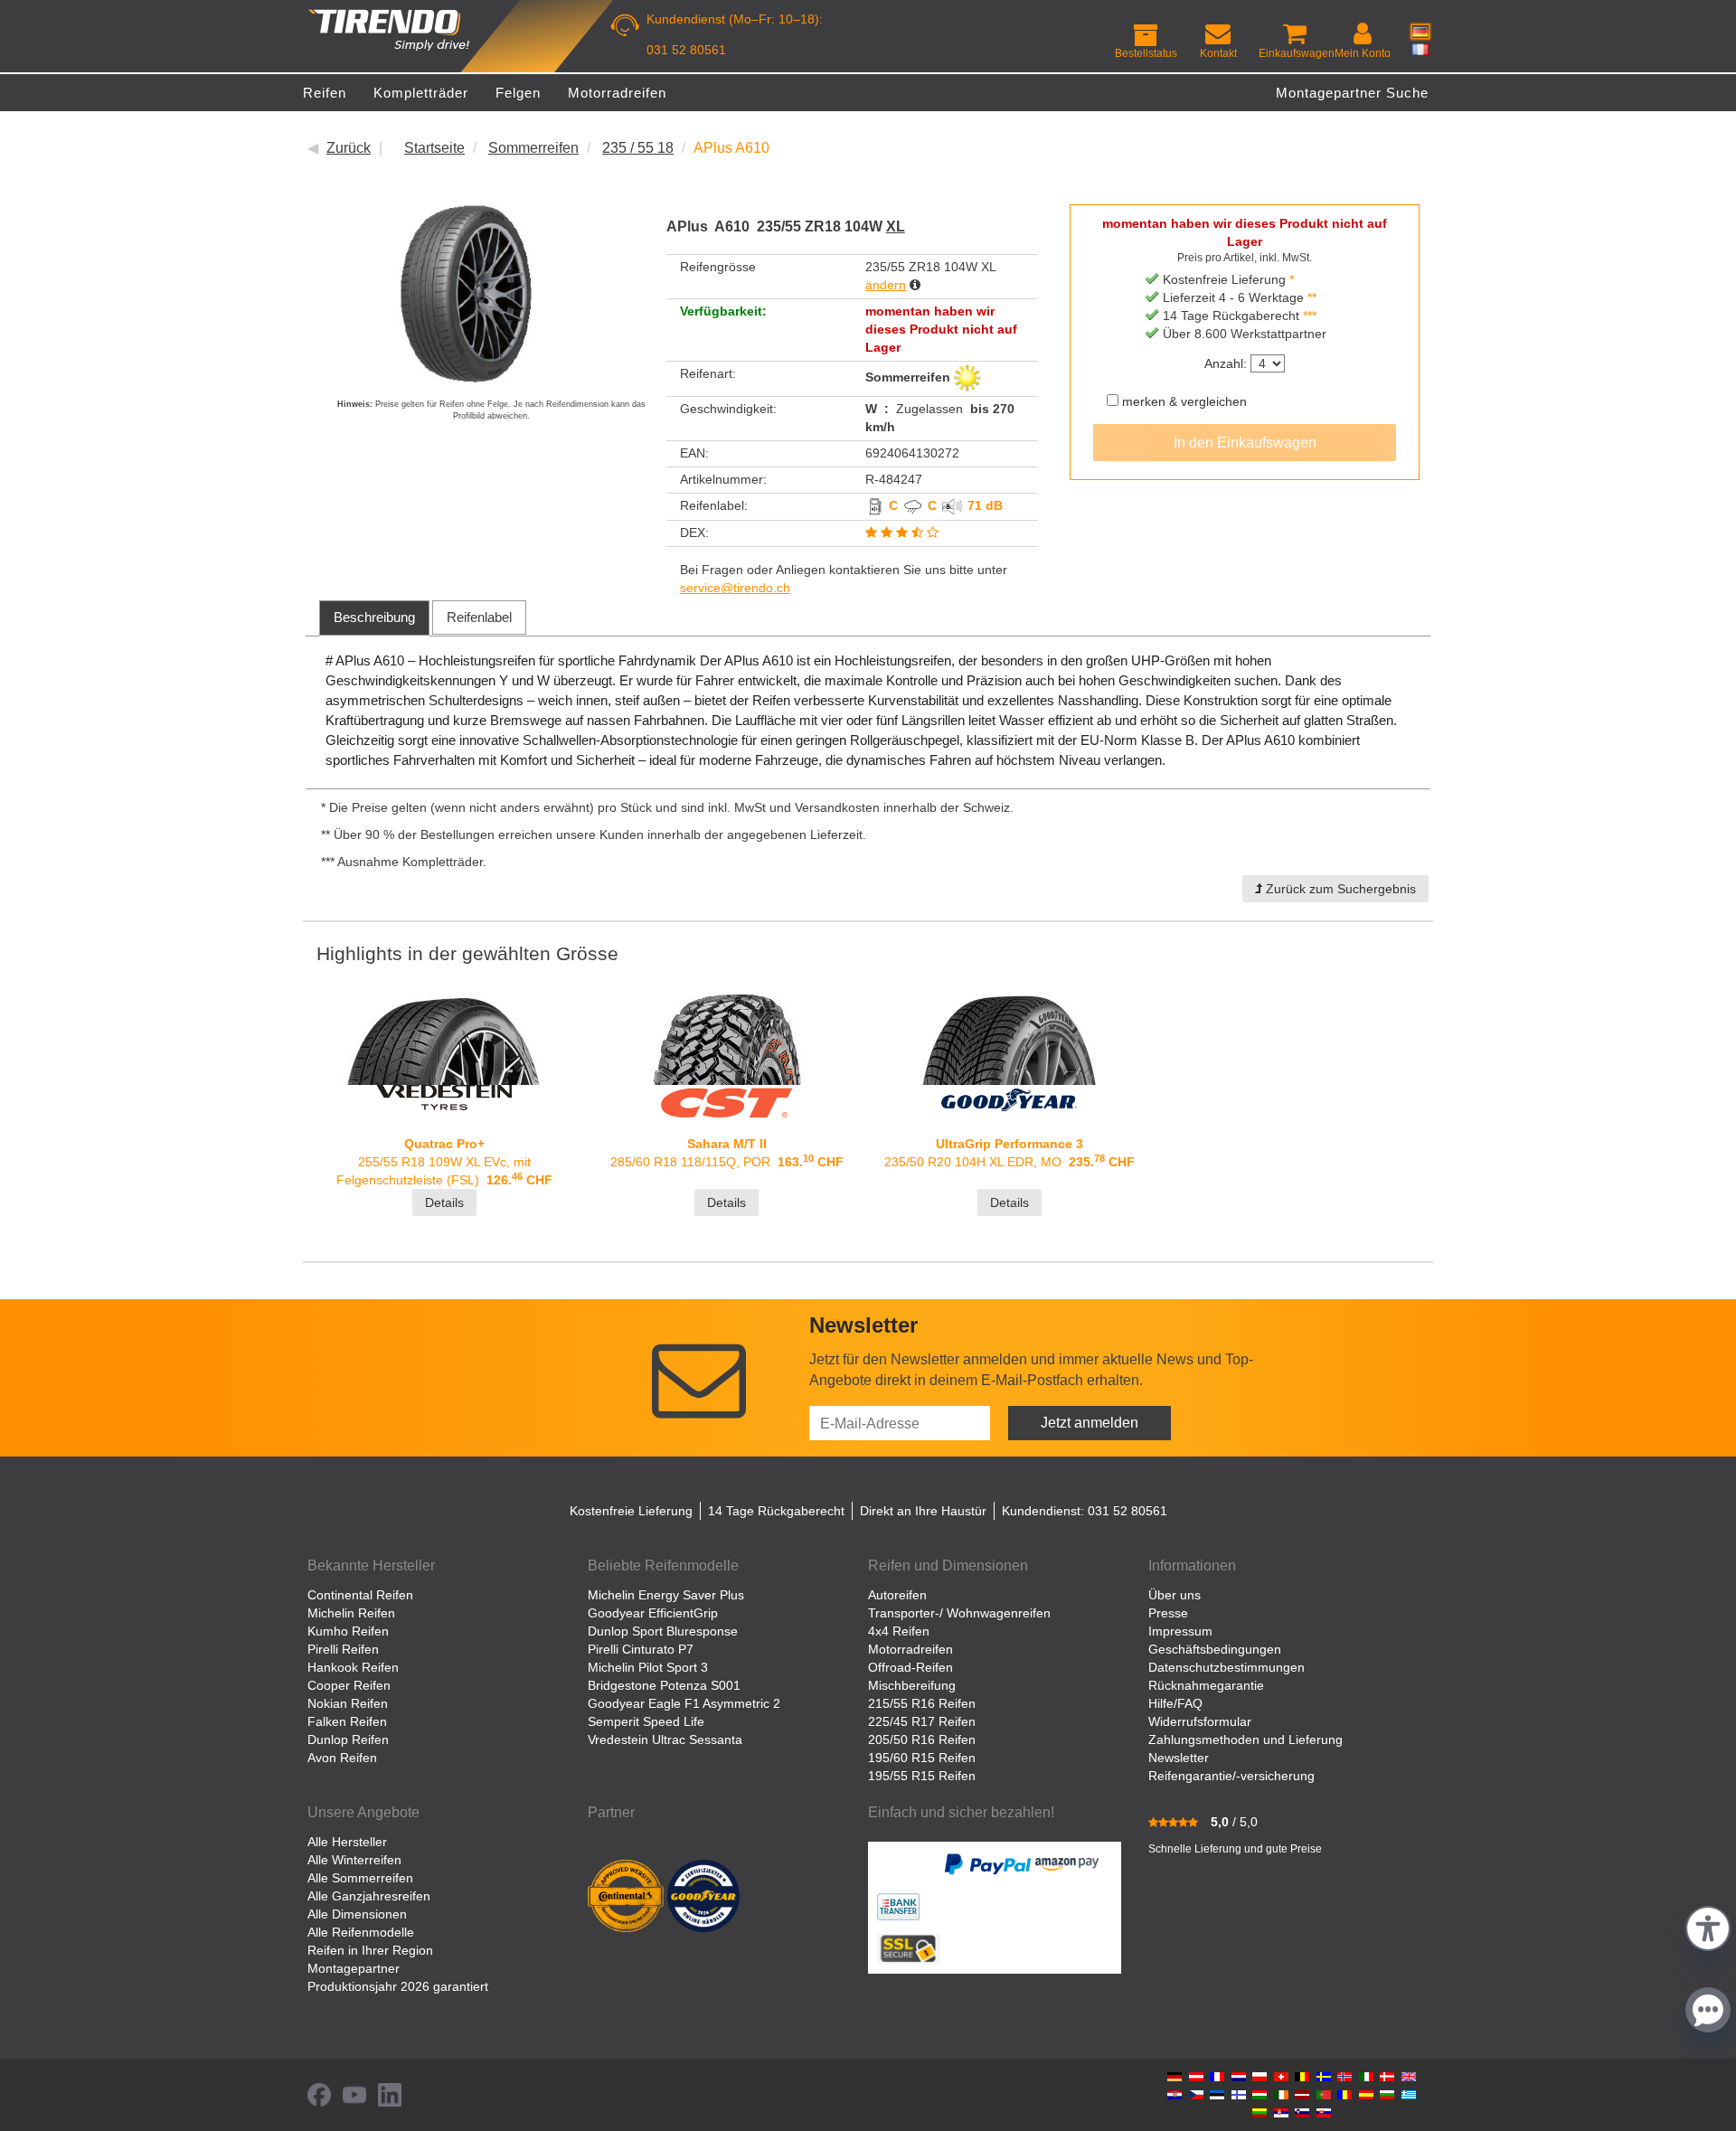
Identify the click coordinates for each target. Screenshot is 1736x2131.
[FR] (1420, 49)
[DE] (1420, 32)
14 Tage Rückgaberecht (776, 1511)
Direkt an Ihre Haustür (923, 1511)
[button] (1708, 1926)
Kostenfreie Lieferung (631, 1511)
